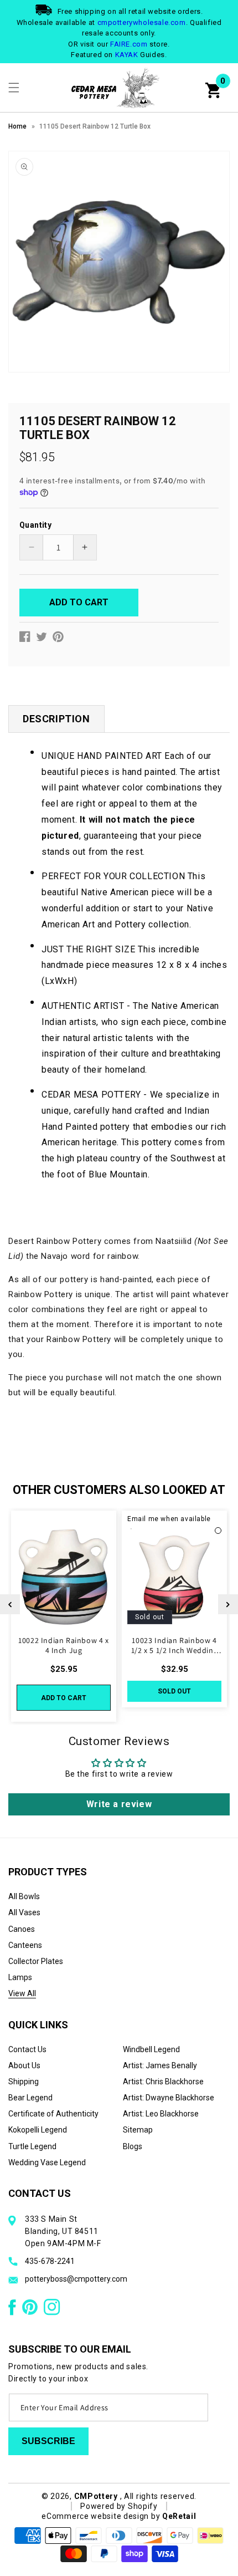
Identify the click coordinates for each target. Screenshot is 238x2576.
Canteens (25, 1945)
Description (56, 719)
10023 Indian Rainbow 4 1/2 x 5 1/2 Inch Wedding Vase (174, 1645)
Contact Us (27, 2049)
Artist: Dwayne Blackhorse (169, 2098)
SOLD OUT (174, 1691)
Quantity (35, 525)
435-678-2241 (50, 2261)
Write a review (119, 1804)
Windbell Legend (151, 2049)
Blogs (133, 2146)
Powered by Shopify (119, 2506)
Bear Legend (30, 2098)
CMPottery (96, 2496)
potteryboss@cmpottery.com (76, 2279)
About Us (24, 2065)
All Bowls (24, 1896)
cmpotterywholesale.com (142, 22)
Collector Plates (36, 1961)
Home (17, 126)
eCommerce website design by (102, 2516)
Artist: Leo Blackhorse (161, 2114)
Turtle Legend (32, 2146)
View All (22, 1993)
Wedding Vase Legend (47, 2162)
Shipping (24, 2082)
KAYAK (127, 55)
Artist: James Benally (160, 2065)
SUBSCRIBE (48, 2441)
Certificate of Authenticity (53, 2114)
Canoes (22, 1929)
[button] (14, 88)
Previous (10, 1604)
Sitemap (138, 2130)
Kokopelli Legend (38, 2130)
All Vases (24, 1912)
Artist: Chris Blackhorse (163, 2082)
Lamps (20, 1977)
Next (228, 1604)
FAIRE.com (129, 44)
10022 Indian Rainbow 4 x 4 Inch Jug (63, 1645)
